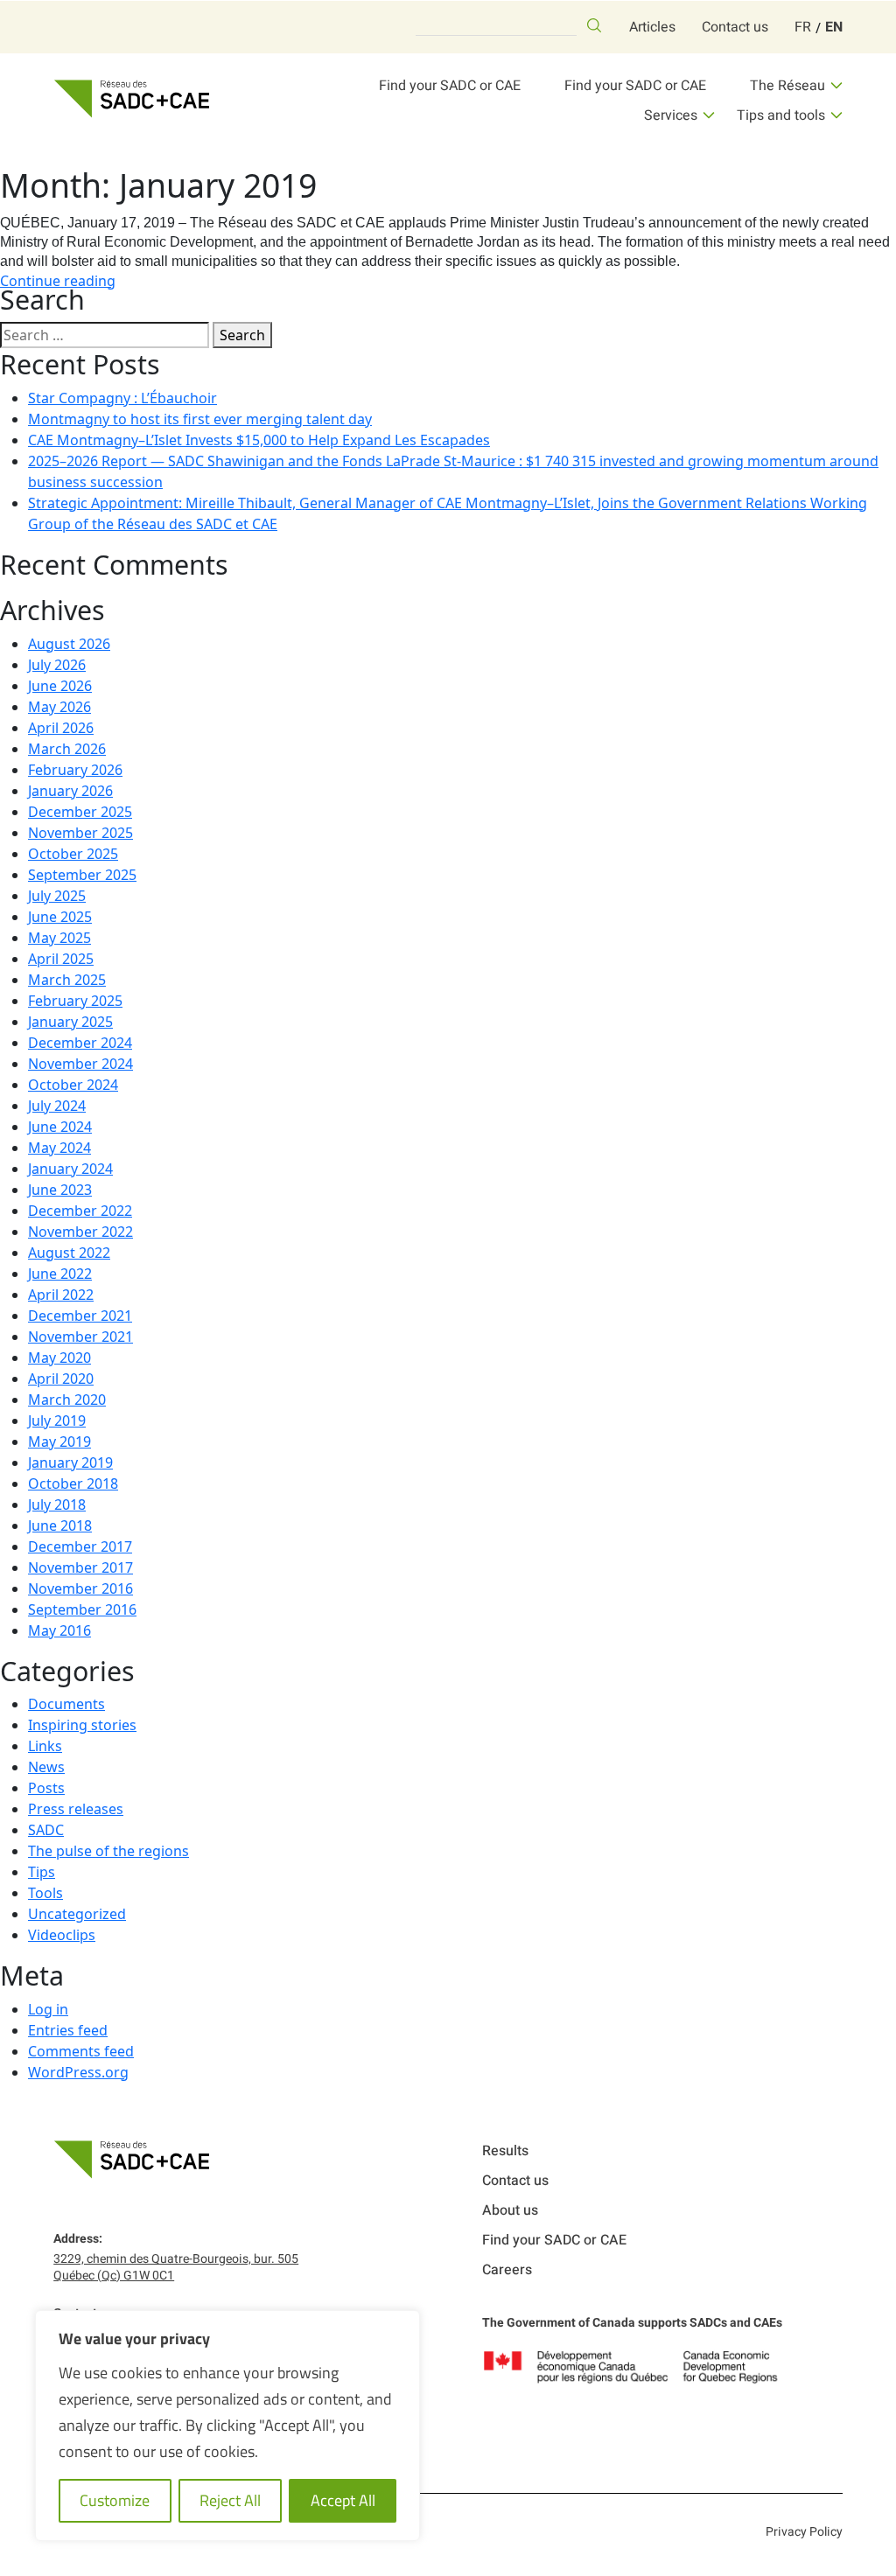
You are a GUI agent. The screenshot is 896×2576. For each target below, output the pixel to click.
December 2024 (80, 1043)
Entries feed (68, 2030)
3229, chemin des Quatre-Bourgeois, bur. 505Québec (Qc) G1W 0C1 (176, 2267)
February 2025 (75, 1001)
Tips (42, 1872)
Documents (66, 1704)
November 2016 (80, 1588)
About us (510, 2210)
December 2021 (80, 1316)
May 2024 (59, 1148)
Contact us (735, 27)
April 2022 (61, 1295)
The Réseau (787, 86)
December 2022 (80, 1211)
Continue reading (58, 281)
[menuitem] (803, 27)
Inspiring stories (82, 1725)
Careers (507, 2270)
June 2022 (60, 1274)
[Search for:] (105, 335)
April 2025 (61, 959)
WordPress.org (78, 2072)
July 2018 (57, 1504)
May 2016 (59, 1630)
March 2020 (67, 1400)
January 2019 (70, 1463)
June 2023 (60, 1190)
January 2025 (70, 1022)
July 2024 (57, 1106)
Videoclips (62, 1935)
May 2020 (59, 1358)
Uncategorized (77, 1914)
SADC (46, 1830)
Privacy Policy (804, 2532)
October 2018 (73, 1483)
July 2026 (57, 665)
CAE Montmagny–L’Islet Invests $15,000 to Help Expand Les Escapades (259, 440)
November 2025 (80, 833)
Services (671, 115)
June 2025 (60, 917)
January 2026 (70, 791)
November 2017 (80, 1567)
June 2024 (60, 1127)
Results (505, 2151)
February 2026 (75, 770)
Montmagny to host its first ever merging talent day (200, 419)
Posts (46, 1788)
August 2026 (69, 644)
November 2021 (80, 1337)
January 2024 (70, 1169)
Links (45, 1746)
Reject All (230, 2500)
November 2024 (80, 1064)
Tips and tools (781, 115)
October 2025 (73, 854)
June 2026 (60, 686)
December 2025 (80, 812)
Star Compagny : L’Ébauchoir (122, 398)
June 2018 (60, 1525)
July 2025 (57, 896)
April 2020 (61, 1379)
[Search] (594, 25)
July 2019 (57, 1421)
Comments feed (81, 2051)
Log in (48, 2009)
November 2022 (80, 1232)
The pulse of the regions (108, 1851)
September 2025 (82, 875)
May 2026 (59, 707)
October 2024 (73, 1085)
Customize (115, 2500)
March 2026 (67, 749)
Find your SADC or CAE (450, 86)
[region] (227, 2426)
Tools (45, 1893)
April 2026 (61, 728)
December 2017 (80, 1546)
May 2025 (59, 938)
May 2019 (59, 1442)
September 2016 (82, 1609)
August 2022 (69, 1253)
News (46, 1767)
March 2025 (67, 980)
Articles (652, 27)
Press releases (76, 1809)
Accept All (343, 2500)
